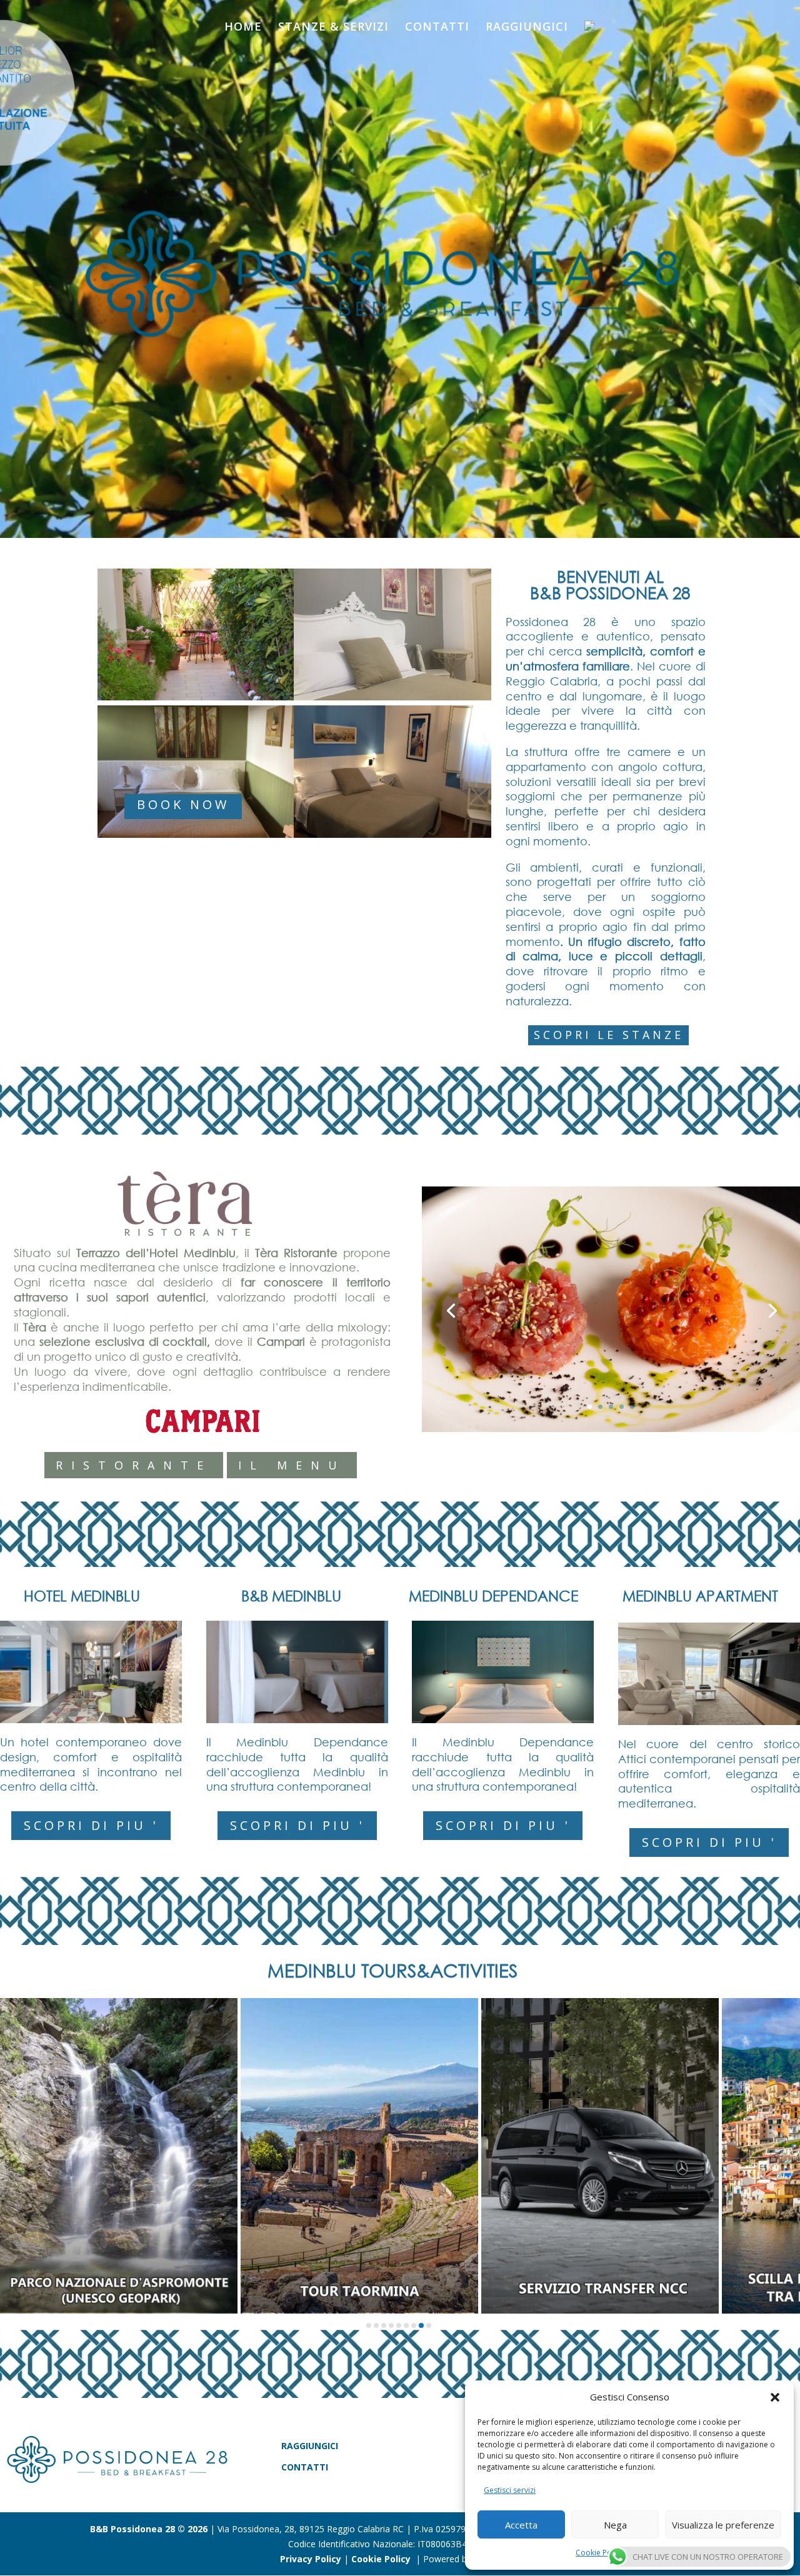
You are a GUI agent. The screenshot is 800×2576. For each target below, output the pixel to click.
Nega (615, 2525)
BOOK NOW (183, 804)
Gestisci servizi (510, 2490)
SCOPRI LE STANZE (609, 1035)
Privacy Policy (309, 2559)
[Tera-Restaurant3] (611, 1429)
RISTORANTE (134, 1465)
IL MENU (292, 1465)
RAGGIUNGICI (527, 28)
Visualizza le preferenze (723, 2525)
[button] (775, 2397)
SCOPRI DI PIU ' (91, 1825)
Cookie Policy (599, 2553)
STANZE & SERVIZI (333, 28)
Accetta (521, 2525)
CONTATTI (437, 28)
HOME (243, 28)
